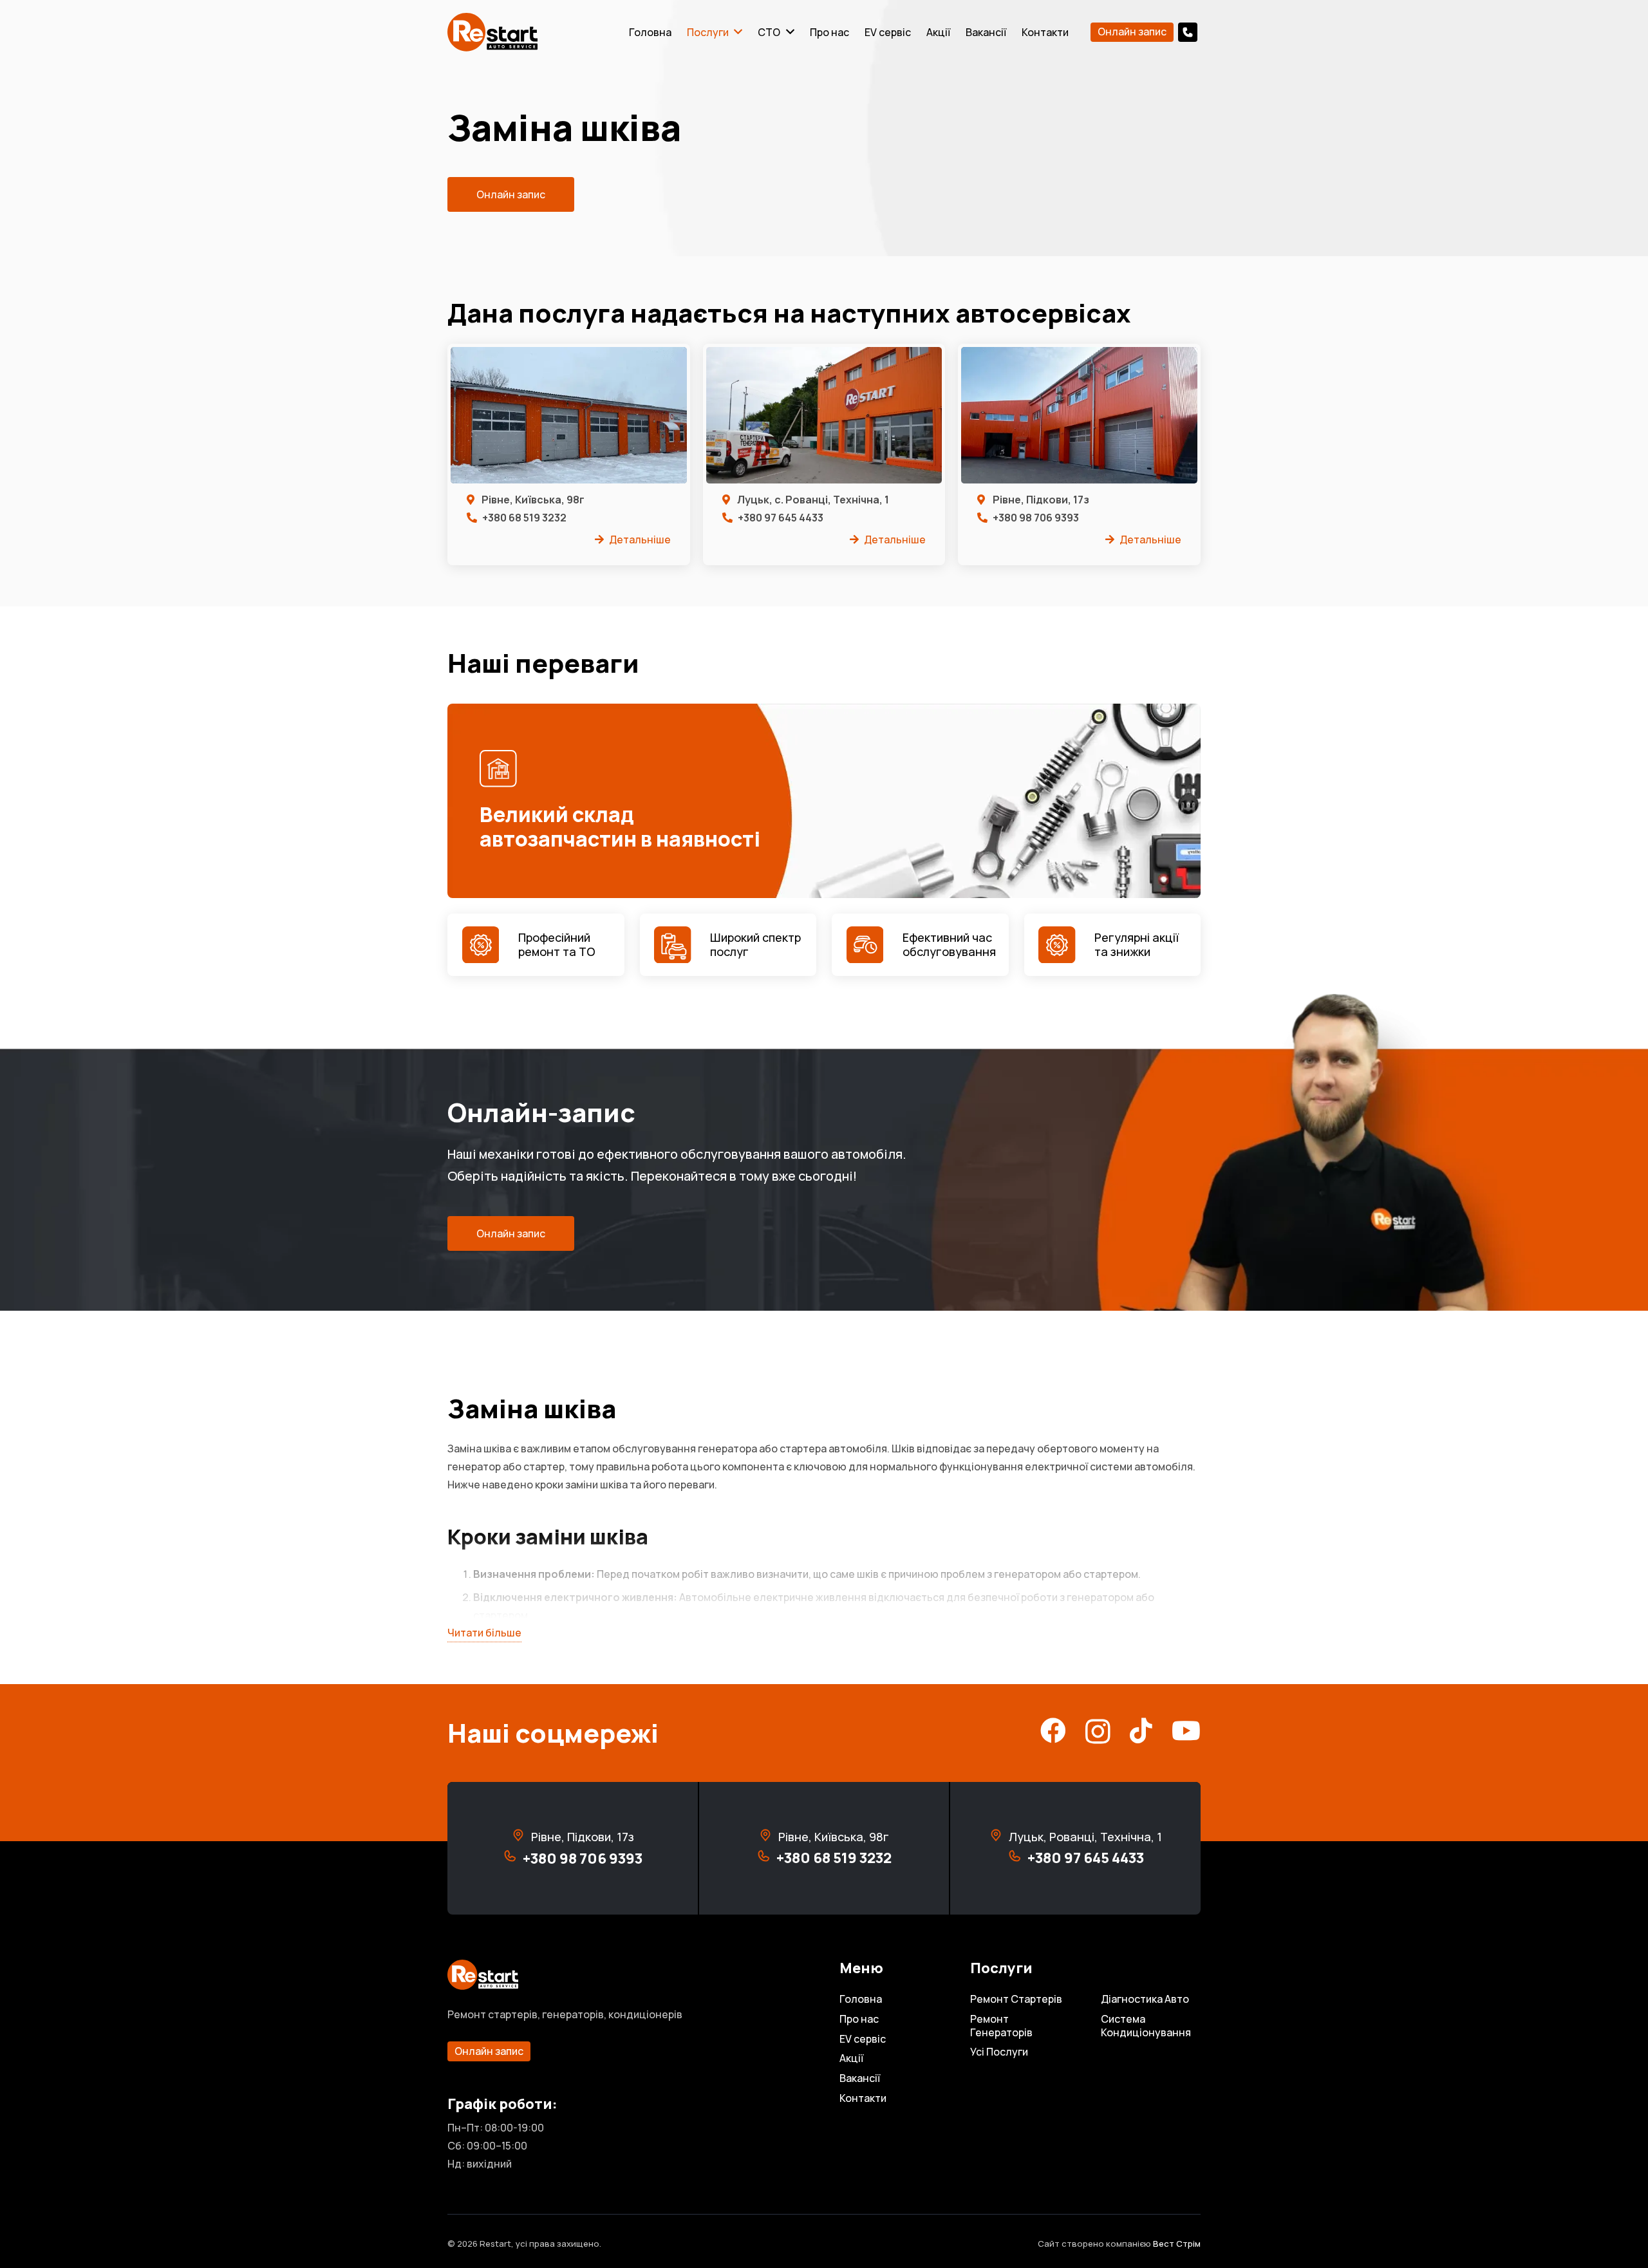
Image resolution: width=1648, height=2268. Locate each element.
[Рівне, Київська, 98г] (768, 1837)
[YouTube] (1186, 1730)
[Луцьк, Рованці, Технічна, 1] (999, 1837)
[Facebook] (1053, 1730)
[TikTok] (1141, 1730)
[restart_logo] (492, 32)
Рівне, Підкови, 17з (1041, 500)
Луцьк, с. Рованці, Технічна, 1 (813, 500)
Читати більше (484, 1633)
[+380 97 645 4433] (1017, 1859)
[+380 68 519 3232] (766, 1859)
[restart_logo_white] (628, 1975)
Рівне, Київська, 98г (533, 500)
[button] (1194, 32)
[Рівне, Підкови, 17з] (521, 1837)
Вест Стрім (1177, 2244)
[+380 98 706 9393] (513, 1859)
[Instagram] (1098, 1732)
